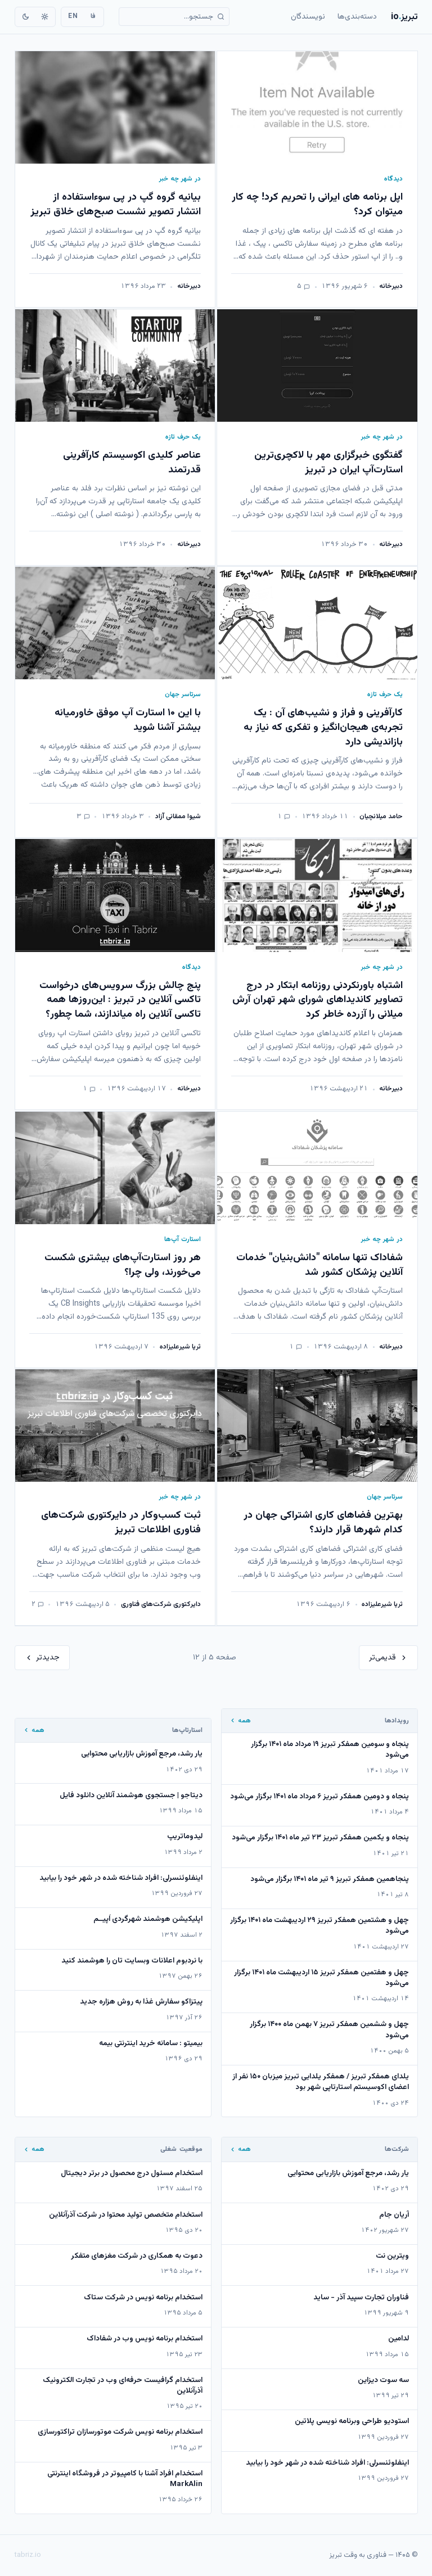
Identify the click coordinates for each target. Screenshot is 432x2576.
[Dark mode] (26, 17)
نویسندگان (308, 17)
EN (73, 16)
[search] (174, 17)
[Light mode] (44, 17)
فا (93, 16)
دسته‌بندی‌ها (357, 17)
